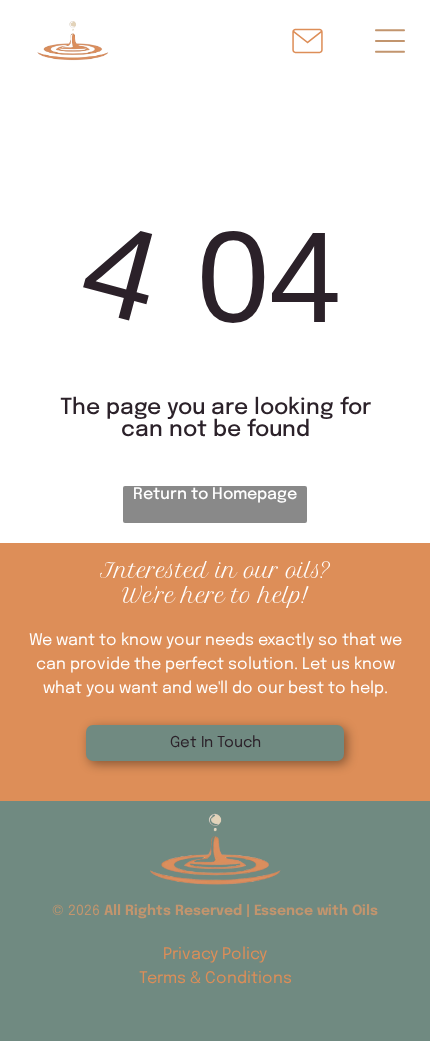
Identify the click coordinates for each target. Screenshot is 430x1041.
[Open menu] (390, 41)
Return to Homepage (215, 494)
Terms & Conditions (215, 978)
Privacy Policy (215, 954)
